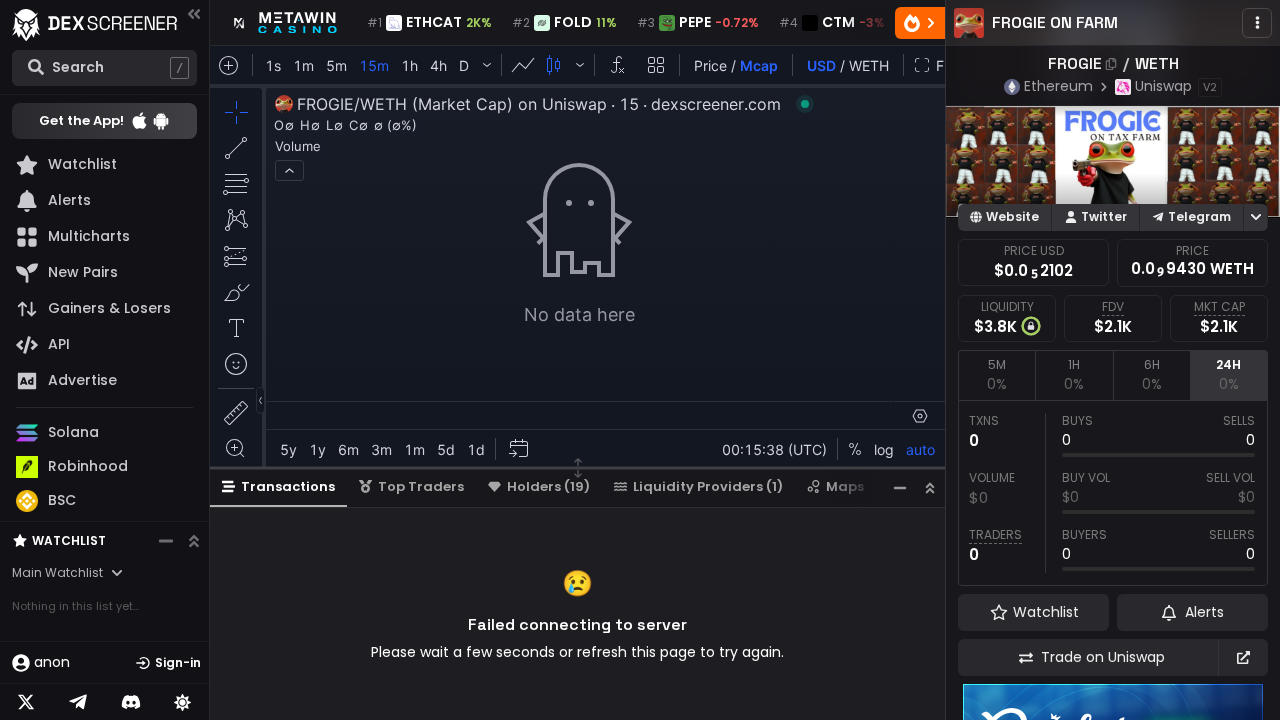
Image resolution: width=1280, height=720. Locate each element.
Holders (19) (548, 486)
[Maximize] (930, 487)
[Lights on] (183, 702)
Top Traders (421, 486)
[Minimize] (900, 487)
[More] (1257, 23)
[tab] (996, 375)
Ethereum (1058, 86)
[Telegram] (78, 702)
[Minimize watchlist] (166, 541)
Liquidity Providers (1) (708, 486)
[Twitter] (26, 702)
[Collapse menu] (194, 13)
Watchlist (69, 540)
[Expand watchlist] (194, 541)
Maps (845, 486)
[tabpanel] (1113, 493)
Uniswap (1163, 86)
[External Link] (1243, 657)
